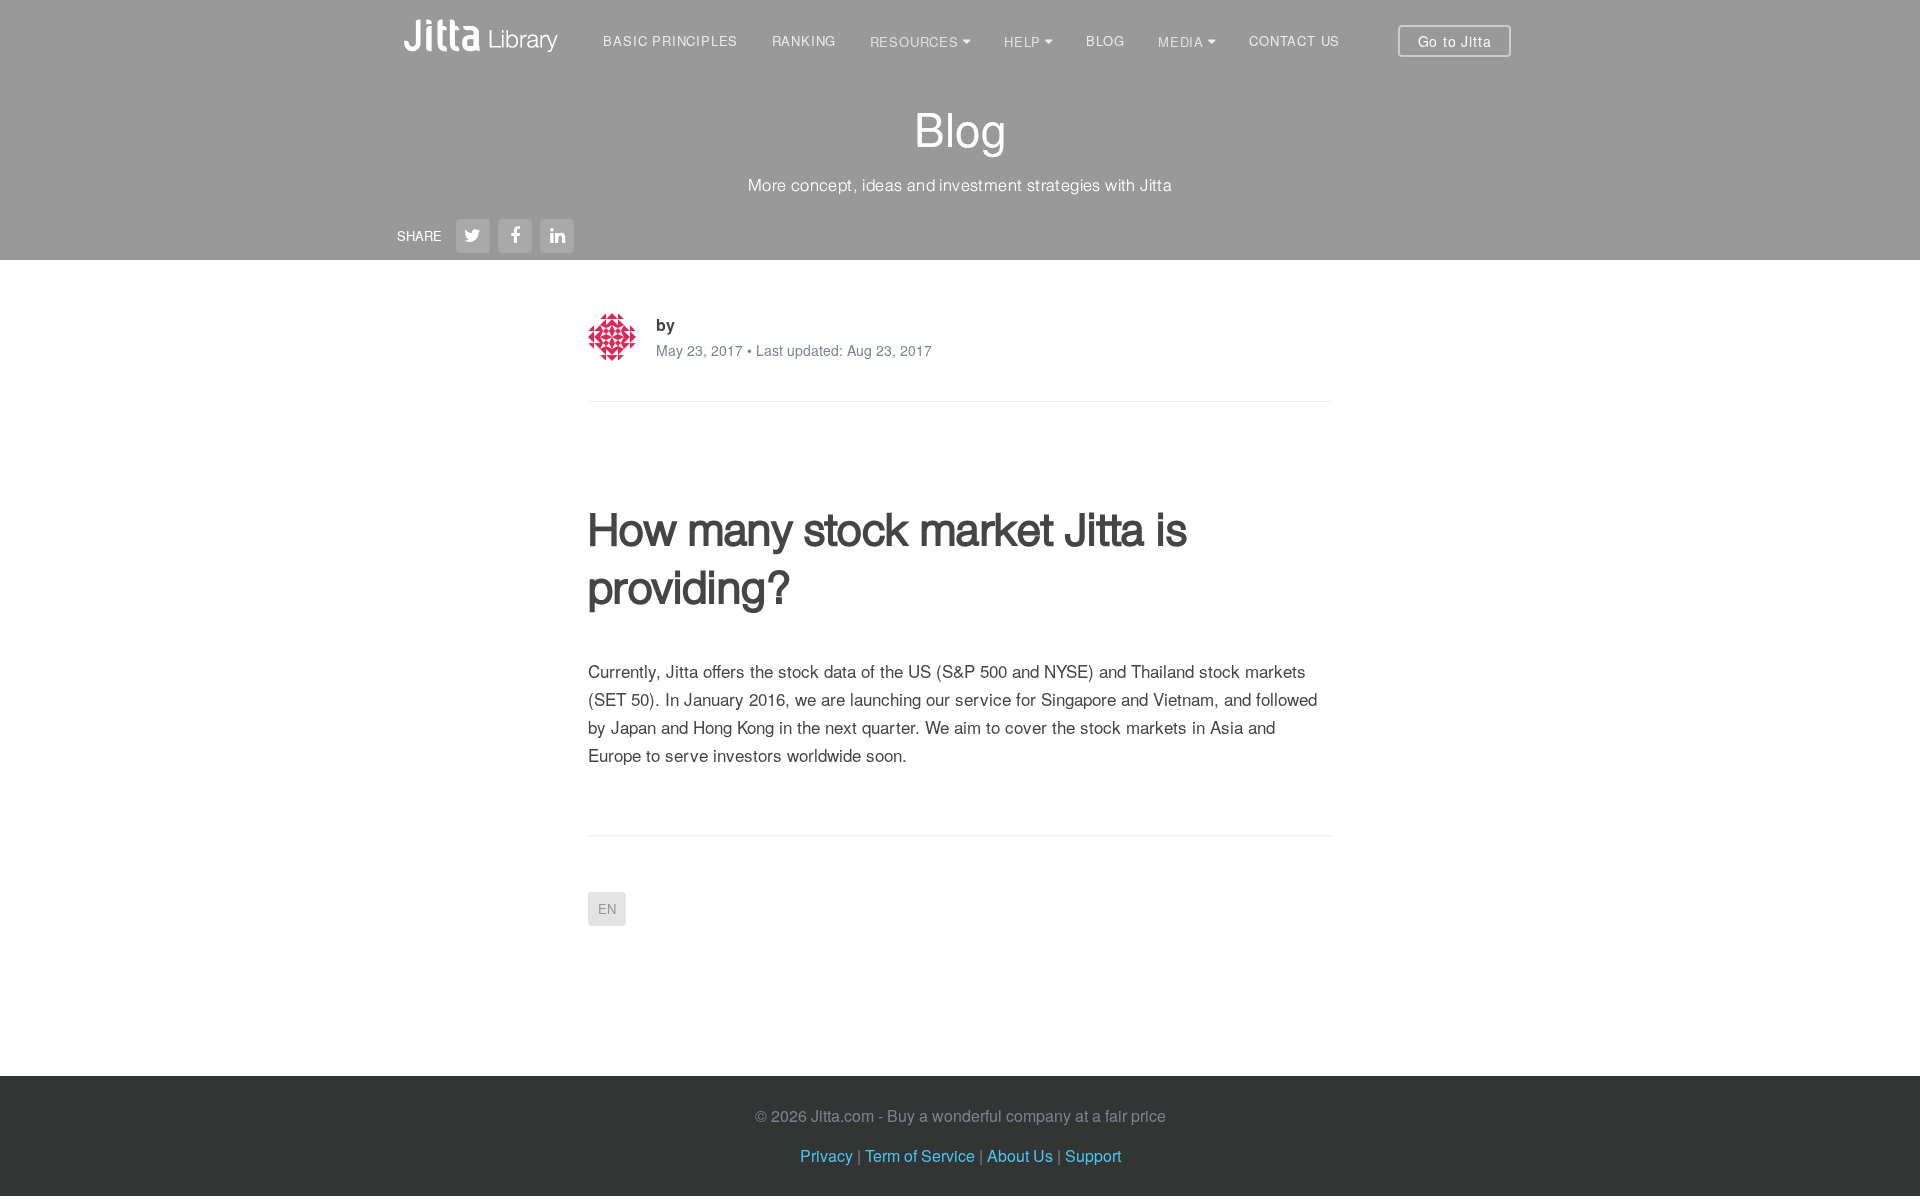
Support (1093, 1155)
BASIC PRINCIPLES (670, 40)
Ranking (804, 40)
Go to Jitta (1455, 41)
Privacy (826, 1155)
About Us (1020, 1155)
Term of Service (920, 1155)
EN (607, 908)
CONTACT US (1294, 40)
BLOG (1105, 40)
